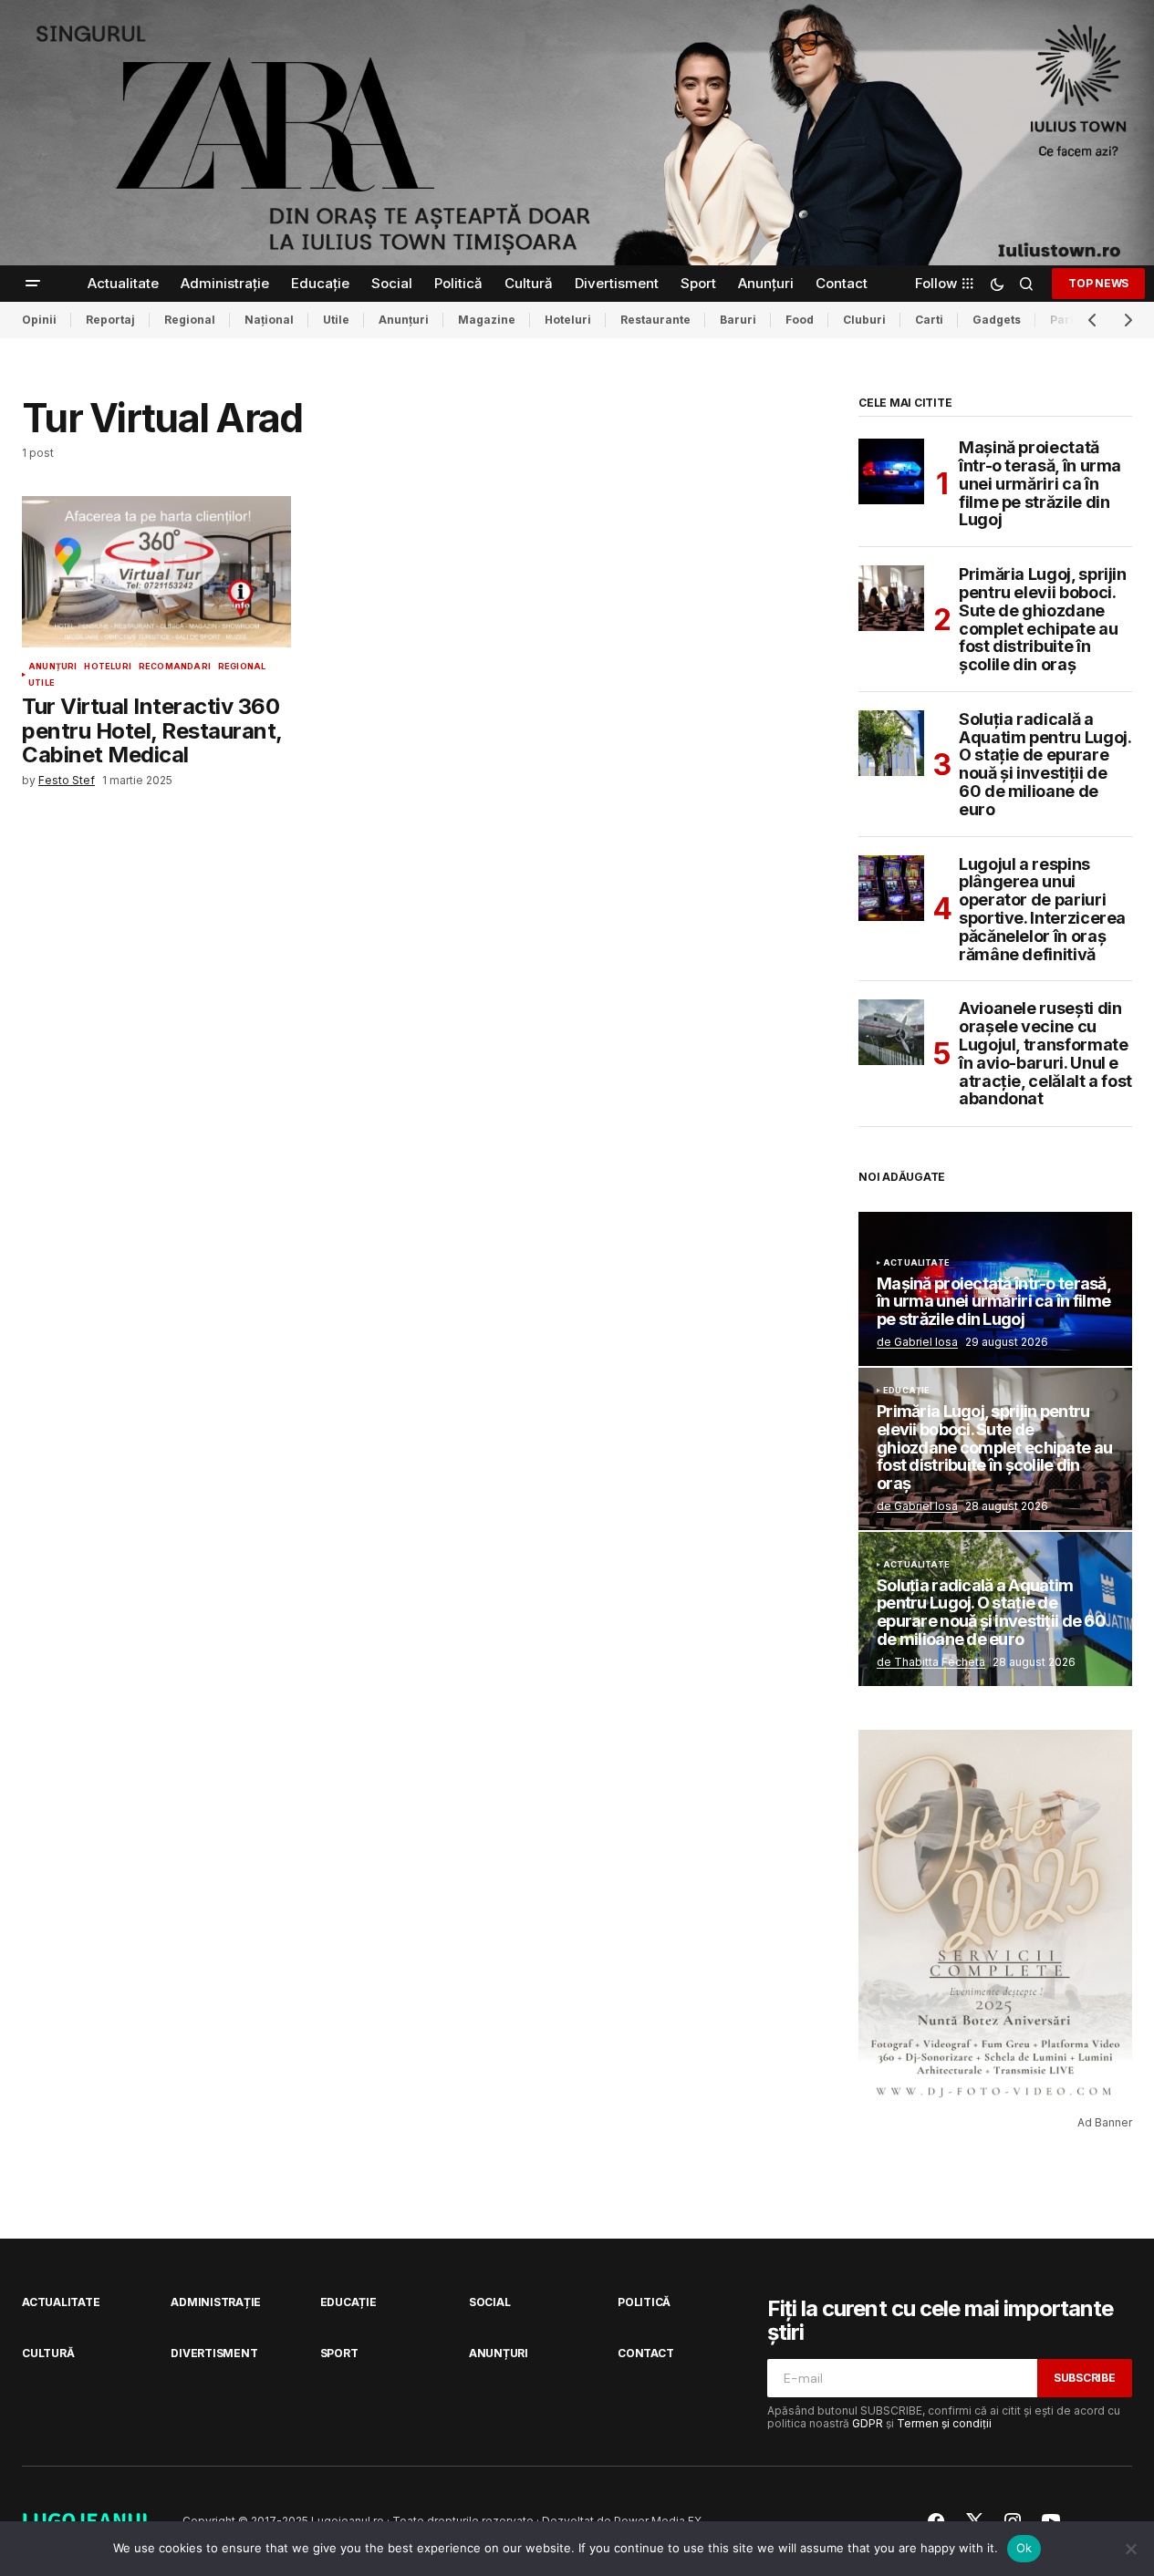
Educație (906, 1391)
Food (800, 320)
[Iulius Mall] (577, 133)
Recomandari (175, 667)
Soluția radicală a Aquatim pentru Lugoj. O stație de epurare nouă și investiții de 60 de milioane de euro (1045, 765)
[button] (33, 284)
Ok (1024, 2548)
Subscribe (1085, 2378)
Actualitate (916, 1263)
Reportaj (110, 320)
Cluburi (864, 320)
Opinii (39, 320)
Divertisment (214, 2353)
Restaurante (655, 320)
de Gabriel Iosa (917, 1342)
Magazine (487, 320)
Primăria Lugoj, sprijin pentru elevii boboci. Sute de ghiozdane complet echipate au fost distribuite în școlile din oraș (1043, 620)
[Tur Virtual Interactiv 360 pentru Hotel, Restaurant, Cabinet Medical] (156, 572)
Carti (929, 320)
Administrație (216, 2302)
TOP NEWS (1098, 283)
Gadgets (997, 320)
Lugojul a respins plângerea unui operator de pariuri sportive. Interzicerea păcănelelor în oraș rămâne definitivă (1042, 910)
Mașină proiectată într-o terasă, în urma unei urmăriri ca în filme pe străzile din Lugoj (1040, 484)
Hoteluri (568, 320)
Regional (190, 320)
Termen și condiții (944, 2423)
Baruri (738, 320)
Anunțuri (404, 320)
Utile (336, 320)
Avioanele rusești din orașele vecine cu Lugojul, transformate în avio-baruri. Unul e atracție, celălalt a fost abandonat (1045, 1054)
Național (269, 320)
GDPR (868, 2423)
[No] (1131, 2549)
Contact (645, 2353)
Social (490, 2302)
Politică (644, 2302)
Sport (339, 2353)
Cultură (48, 2353)
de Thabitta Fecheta (931, 1662)
